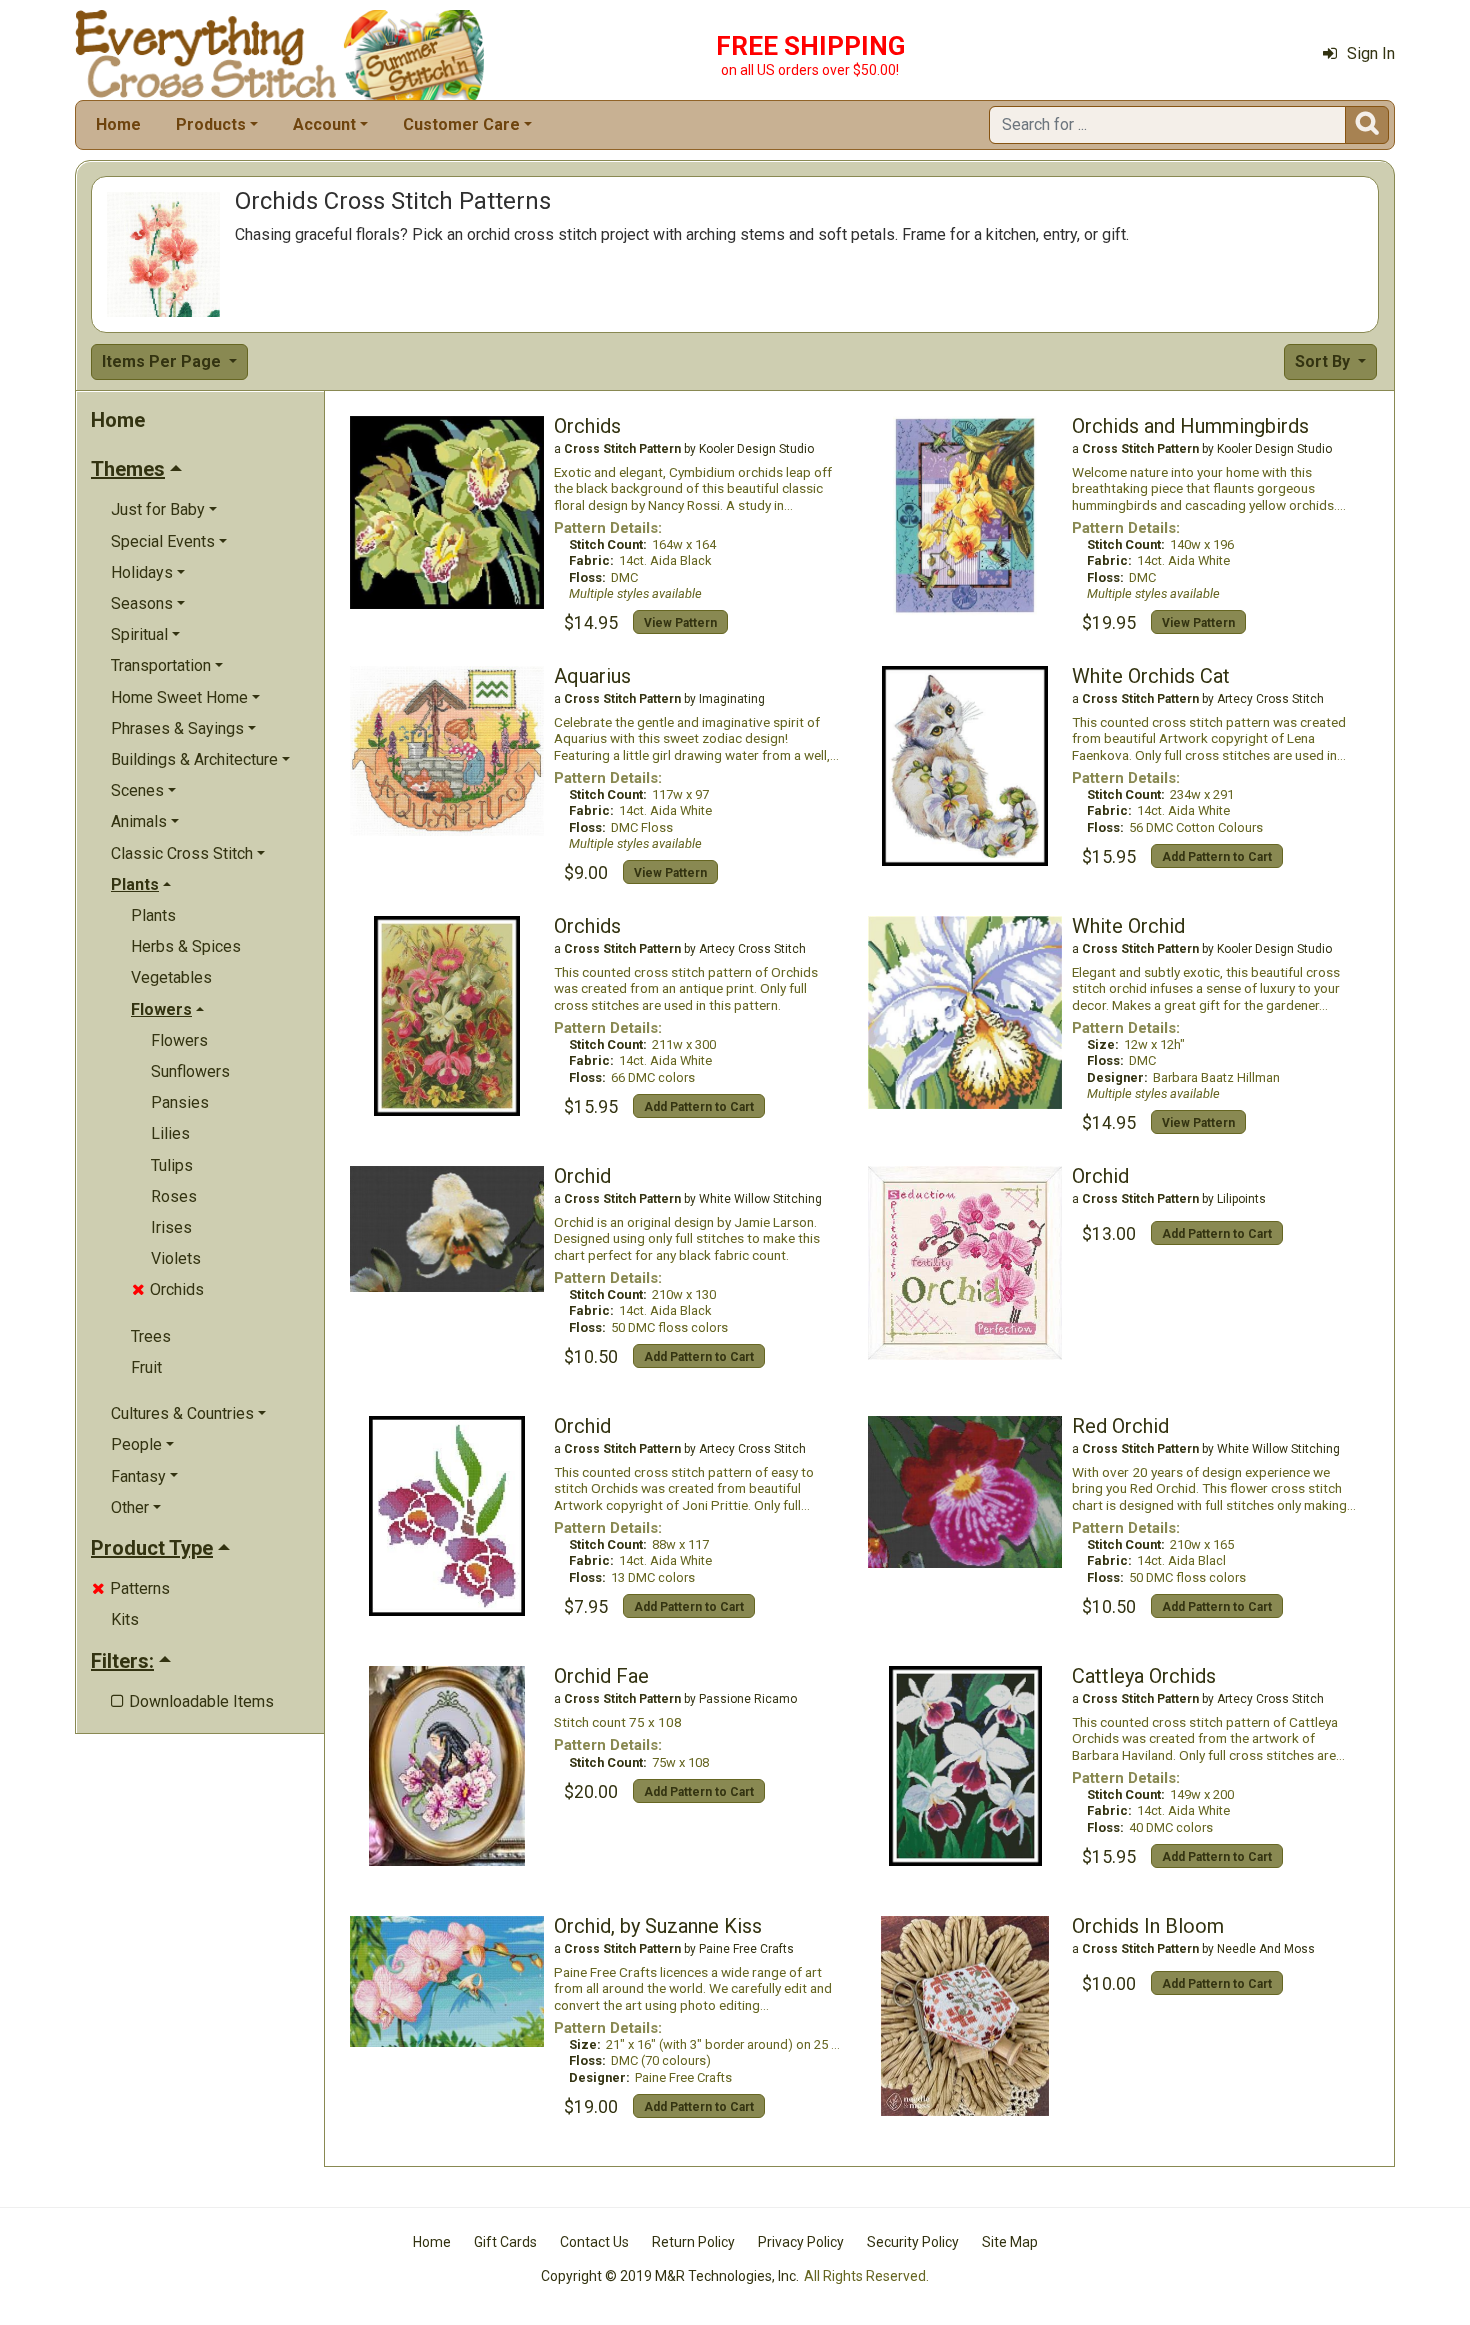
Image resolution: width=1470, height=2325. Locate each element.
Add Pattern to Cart (1217, 857)
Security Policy (913, 2242)
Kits (125, 1619)
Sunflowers (190, 1071)
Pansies (180, 1102)
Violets (176, 1258)
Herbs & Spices (186, 946)
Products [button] (211, 124)
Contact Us (594, 2242)
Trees (151, 1336)
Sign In (1371, 53)
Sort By (1324, 361)
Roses (174, 1196)
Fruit (146, 1367)
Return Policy (693, 2242)
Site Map (1010, 2242)
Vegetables (171, 977)
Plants (153, 915)
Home (118, 124)
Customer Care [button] (461, 124)
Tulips (172, 1165)
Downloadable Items (192, 1701)
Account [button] (324, 124)
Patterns (131, 1588)
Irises (171, 1227)
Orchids (168, 1289)
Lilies (170, 1133)
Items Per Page (163, 361)
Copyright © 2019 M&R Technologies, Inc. (670, 2276)
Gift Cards (505, 2242)
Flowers (179, 1040)
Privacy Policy (801, 2242)
